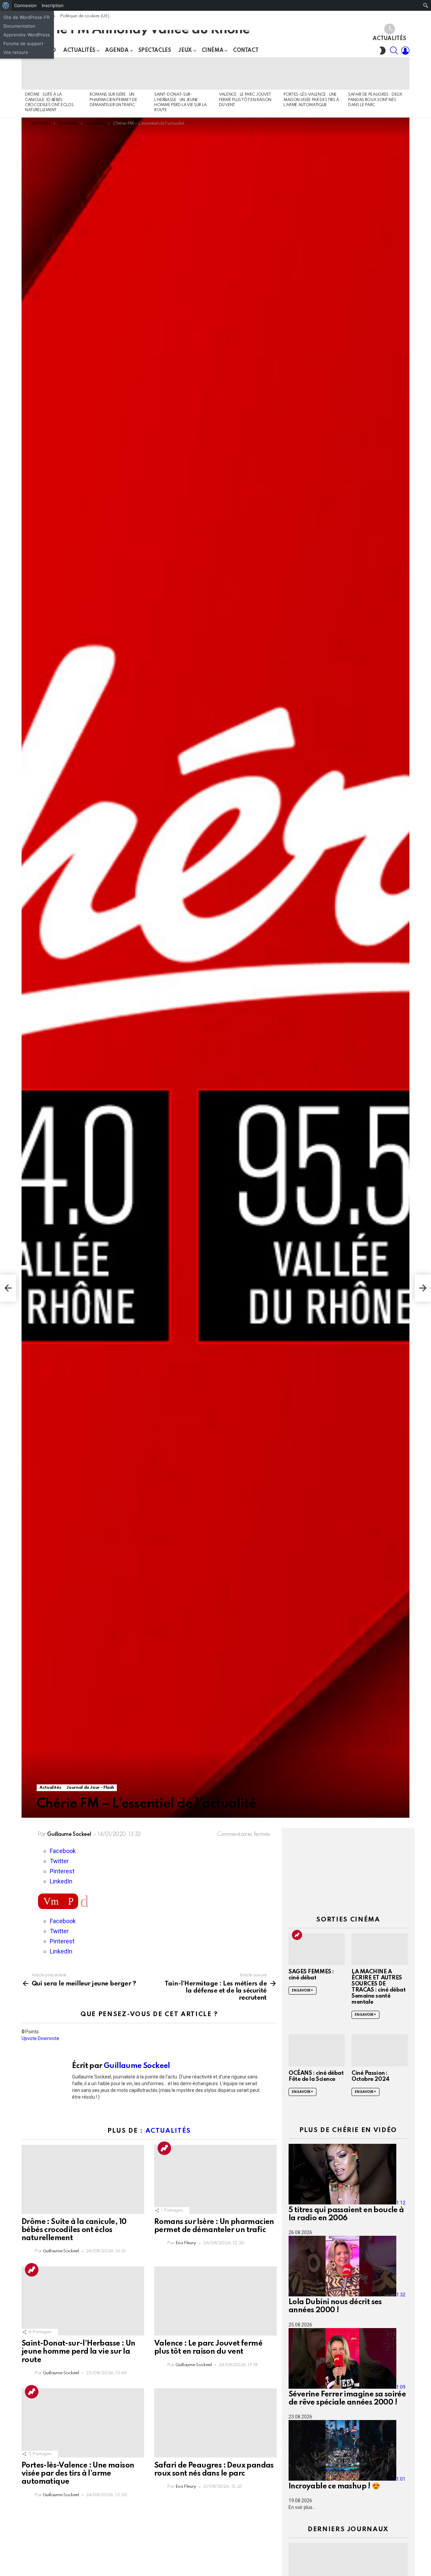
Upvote (29, 2038)
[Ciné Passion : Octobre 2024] (380, 2050)
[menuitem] (6, 5)
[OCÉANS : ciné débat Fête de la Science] (317, 2050)
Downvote (48, 2038)
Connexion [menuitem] (25, 5)
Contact (246, 51)
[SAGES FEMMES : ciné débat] (317, 1949)
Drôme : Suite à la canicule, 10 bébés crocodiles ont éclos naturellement (74, 2230)
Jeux (185, 51)
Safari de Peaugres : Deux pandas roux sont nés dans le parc (375, 100)
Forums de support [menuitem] (23, 43)
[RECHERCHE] (394, 51)
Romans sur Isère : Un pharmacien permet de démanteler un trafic (113, 100)
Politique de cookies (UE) (85, 16)
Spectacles (155, 51)
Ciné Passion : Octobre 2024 (371, 2076)
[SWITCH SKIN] (383, 51)
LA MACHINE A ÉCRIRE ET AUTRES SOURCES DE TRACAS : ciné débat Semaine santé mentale (378, 1987)
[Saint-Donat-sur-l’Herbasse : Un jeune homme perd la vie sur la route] (183, 73)
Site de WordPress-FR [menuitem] (26, 17)
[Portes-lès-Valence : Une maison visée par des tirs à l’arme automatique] (312, 73)
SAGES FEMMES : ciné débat (311, 1975)
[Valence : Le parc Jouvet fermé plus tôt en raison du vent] (248, 73)
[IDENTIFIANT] (405, 51)
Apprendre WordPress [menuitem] (27, 35)
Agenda (117, 51)
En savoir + (303, 1991)
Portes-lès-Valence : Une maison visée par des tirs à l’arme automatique (311, 100)
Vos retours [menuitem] (16, 52)
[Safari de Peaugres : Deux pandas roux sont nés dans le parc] (377, 73)
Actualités (389, 39)
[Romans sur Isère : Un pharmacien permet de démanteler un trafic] (119, 73)
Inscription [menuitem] (53, 5)
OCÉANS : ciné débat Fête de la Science (316, 2076)
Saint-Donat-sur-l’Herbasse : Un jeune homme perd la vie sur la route (78, 2352)
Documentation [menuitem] (19, 26)
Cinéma (212, 51)
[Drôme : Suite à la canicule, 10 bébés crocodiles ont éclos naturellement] (54, 73)
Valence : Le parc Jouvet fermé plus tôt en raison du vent (245, 100)
